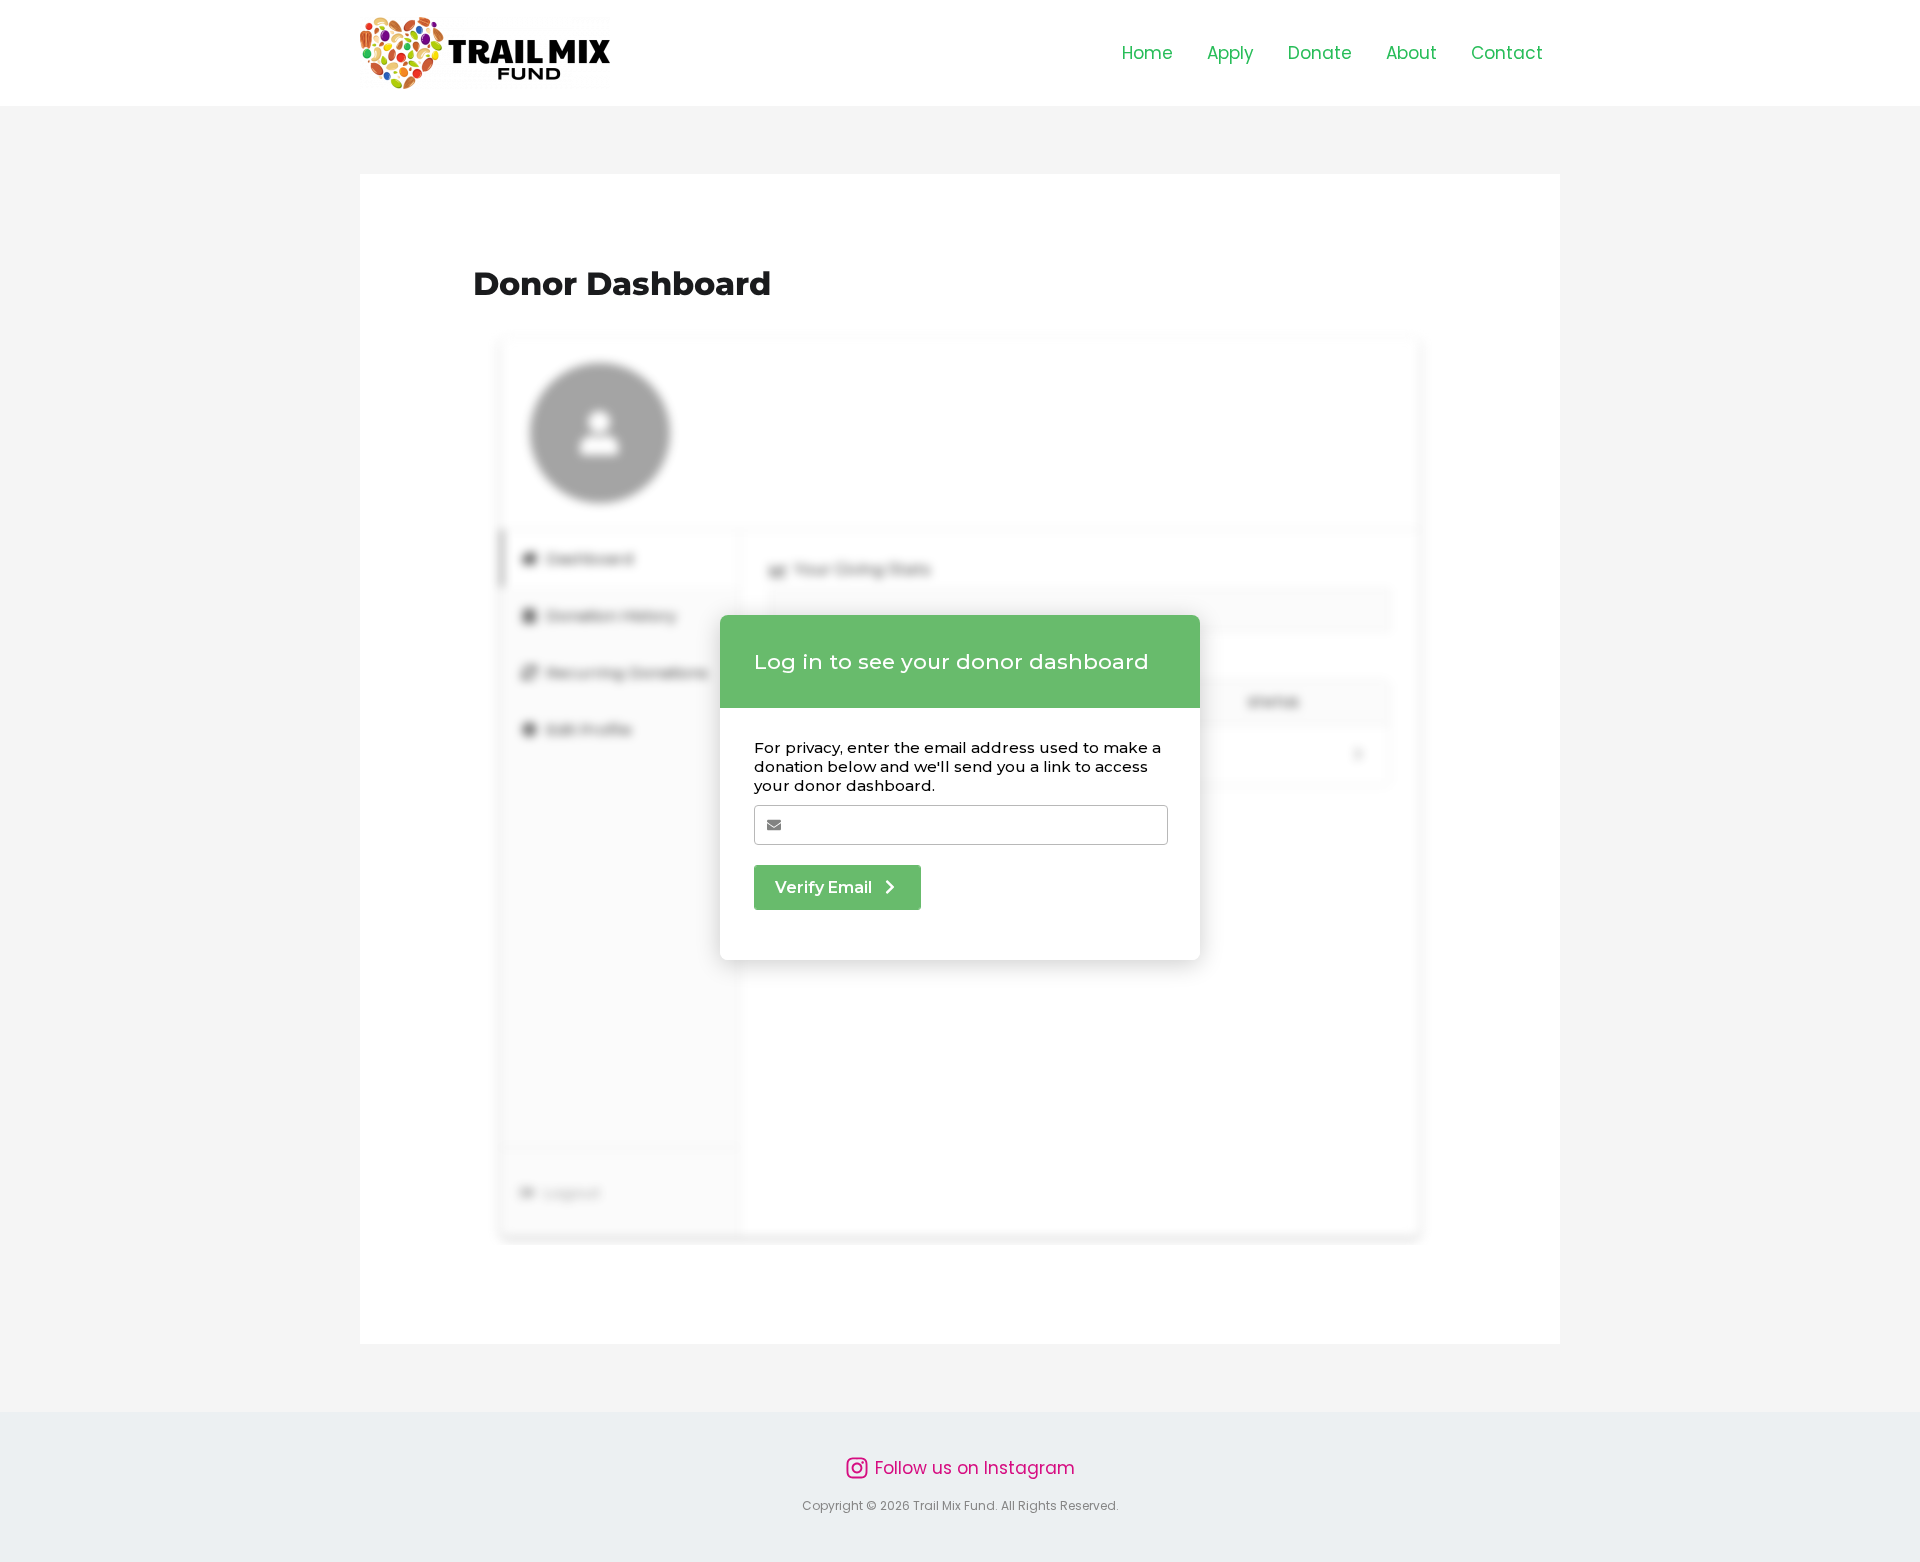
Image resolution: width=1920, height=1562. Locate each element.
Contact (1507, 53)
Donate (1320, 53)
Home (1147, 53)
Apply (1230, 53)
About (1411, 53)
